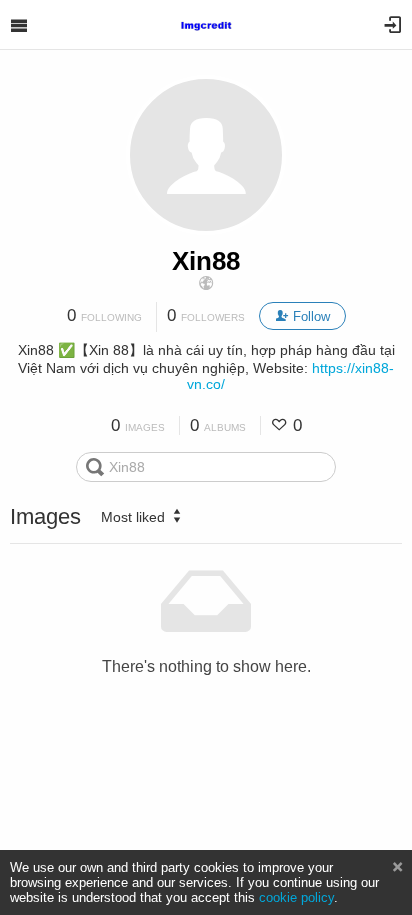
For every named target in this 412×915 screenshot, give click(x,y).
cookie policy (296, 897)
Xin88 (206, 261)
